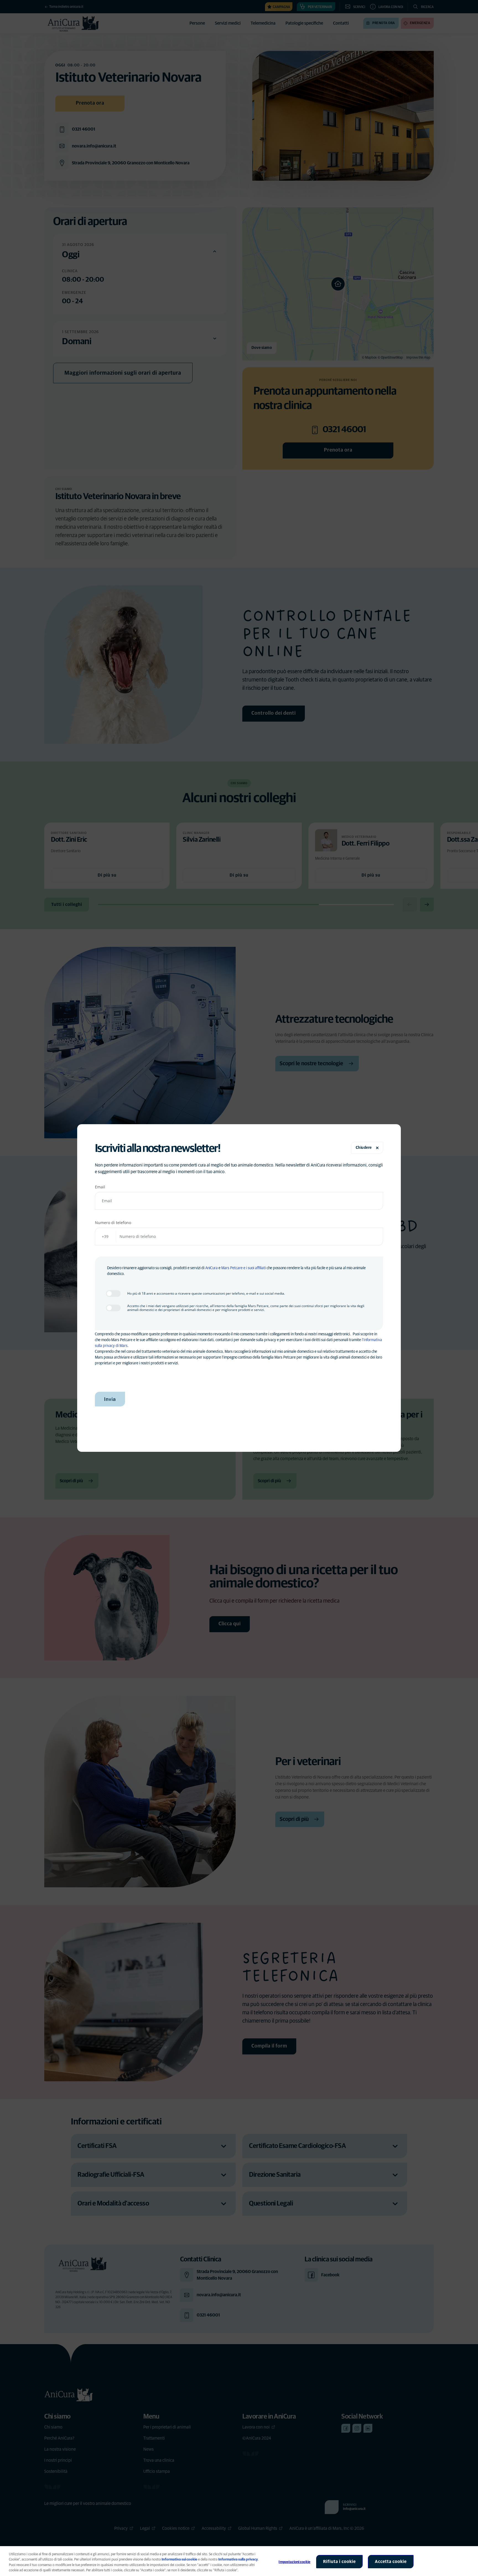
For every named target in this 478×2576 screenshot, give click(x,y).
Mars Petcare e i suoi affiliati (244, 1268)
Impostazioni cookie (294, 2562)
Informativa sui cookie (179, 2560)
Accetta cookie (391, 2562)
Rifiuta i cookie (339, 2562)
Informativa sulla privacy (238, 2560)
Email (100, 1187)
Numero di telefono (113, 1223)
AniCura (211, 1268)
